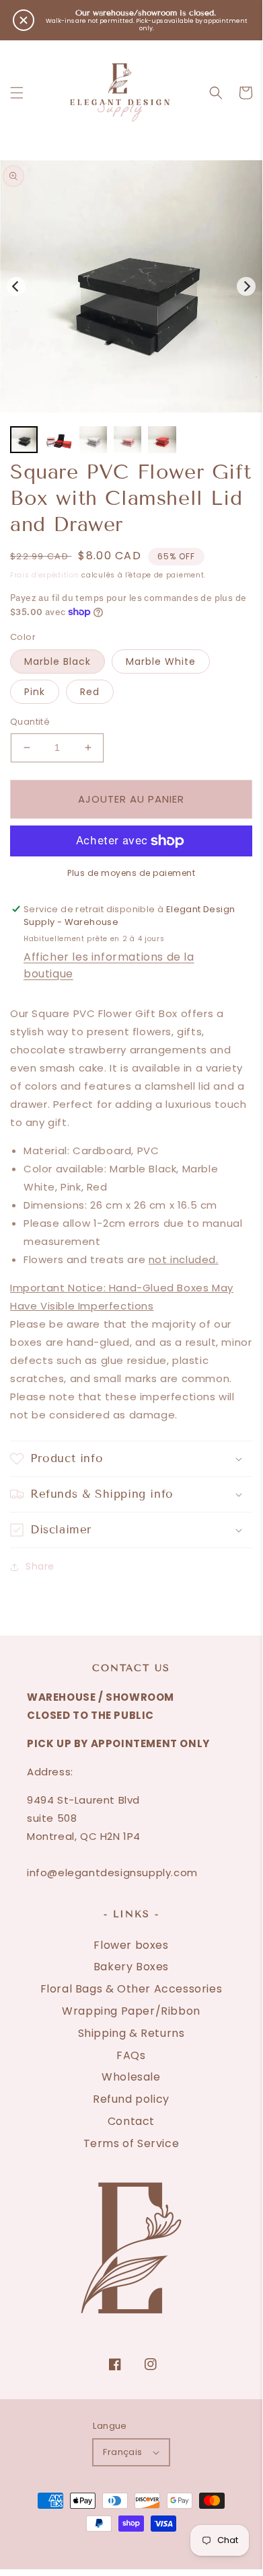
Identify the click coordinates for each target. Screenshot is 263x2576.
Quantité (30, 722)
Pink (35, 692)
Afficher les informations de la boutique (109, 965)
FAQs (131, 2055)
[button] (17, 93)
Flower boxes (131, 1945)
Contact (131, 2121)
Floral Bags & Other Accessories (131, 1989)
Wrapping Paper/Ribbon (131, 2011)
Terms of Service (131, 2143)
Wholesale (131, 2077)
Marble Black (58, 661)
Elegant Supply (114, 2539)
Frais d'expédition (45, 575)
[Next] (246, 286)
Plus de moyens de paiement (131, 873)
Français (122, 2452)
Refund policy (131, 2099)
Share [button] (40, 1566)
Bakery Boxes (131, 1967)
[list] (131, 286)
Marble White (161, 661)
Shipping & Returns (131, 2033)
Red (90, 692)
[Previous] (16, 286)
